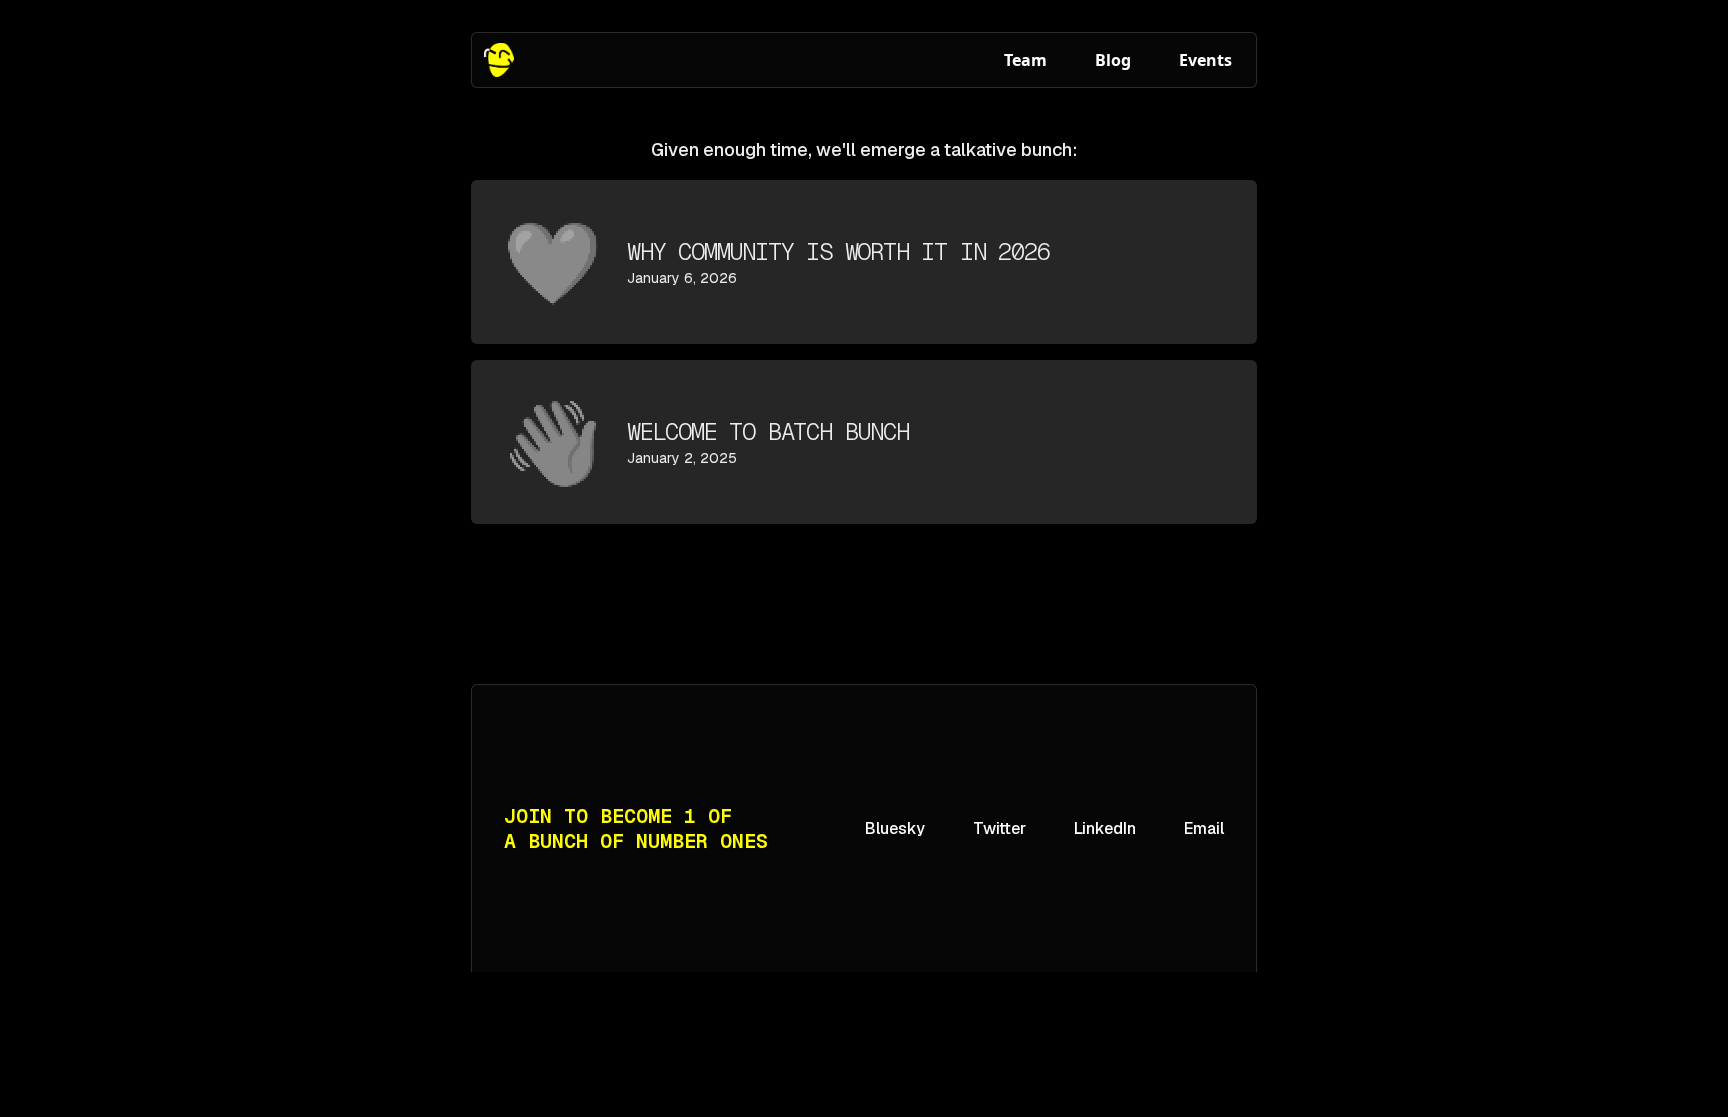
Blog (1113, 60)
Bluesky (895, 828)
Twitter (999, 828)
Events (1205, 60)
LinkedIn (1105, 828)
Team (1025, 60)
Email (1204, 828)
